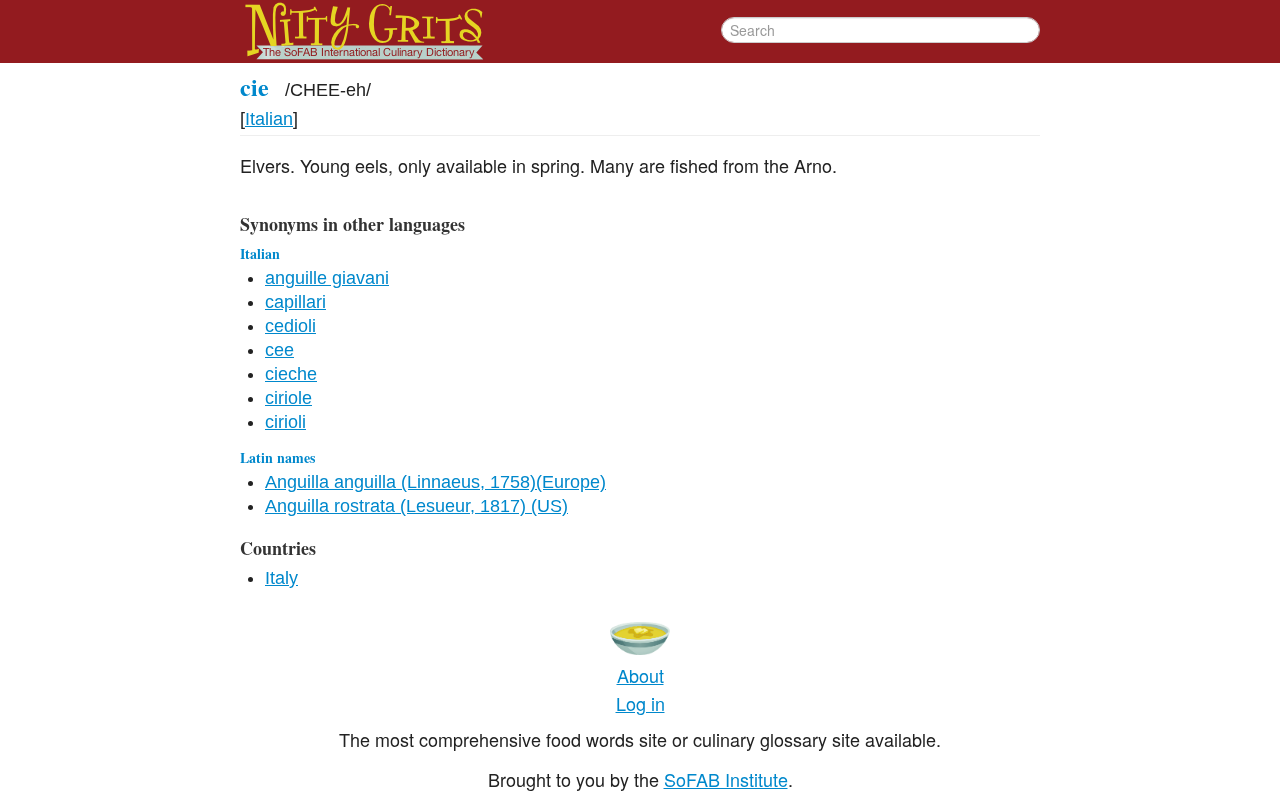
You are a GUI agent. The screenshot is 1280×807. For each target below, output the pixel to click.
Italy (281, 578)
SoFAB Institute (726, 779)
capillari (295, 302)
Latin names (277, 457)
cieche (291, 374)
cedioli (290, 326)
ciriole (288, 398)
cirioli (285, 422)
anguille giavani (327, 278)
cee (279, 350)
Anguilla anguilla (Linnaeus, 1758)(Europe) (435, 482)
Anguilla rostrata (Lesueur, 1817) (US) (416, 506)
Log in (640, 703)
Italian (269, 119)
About (640, 675)
